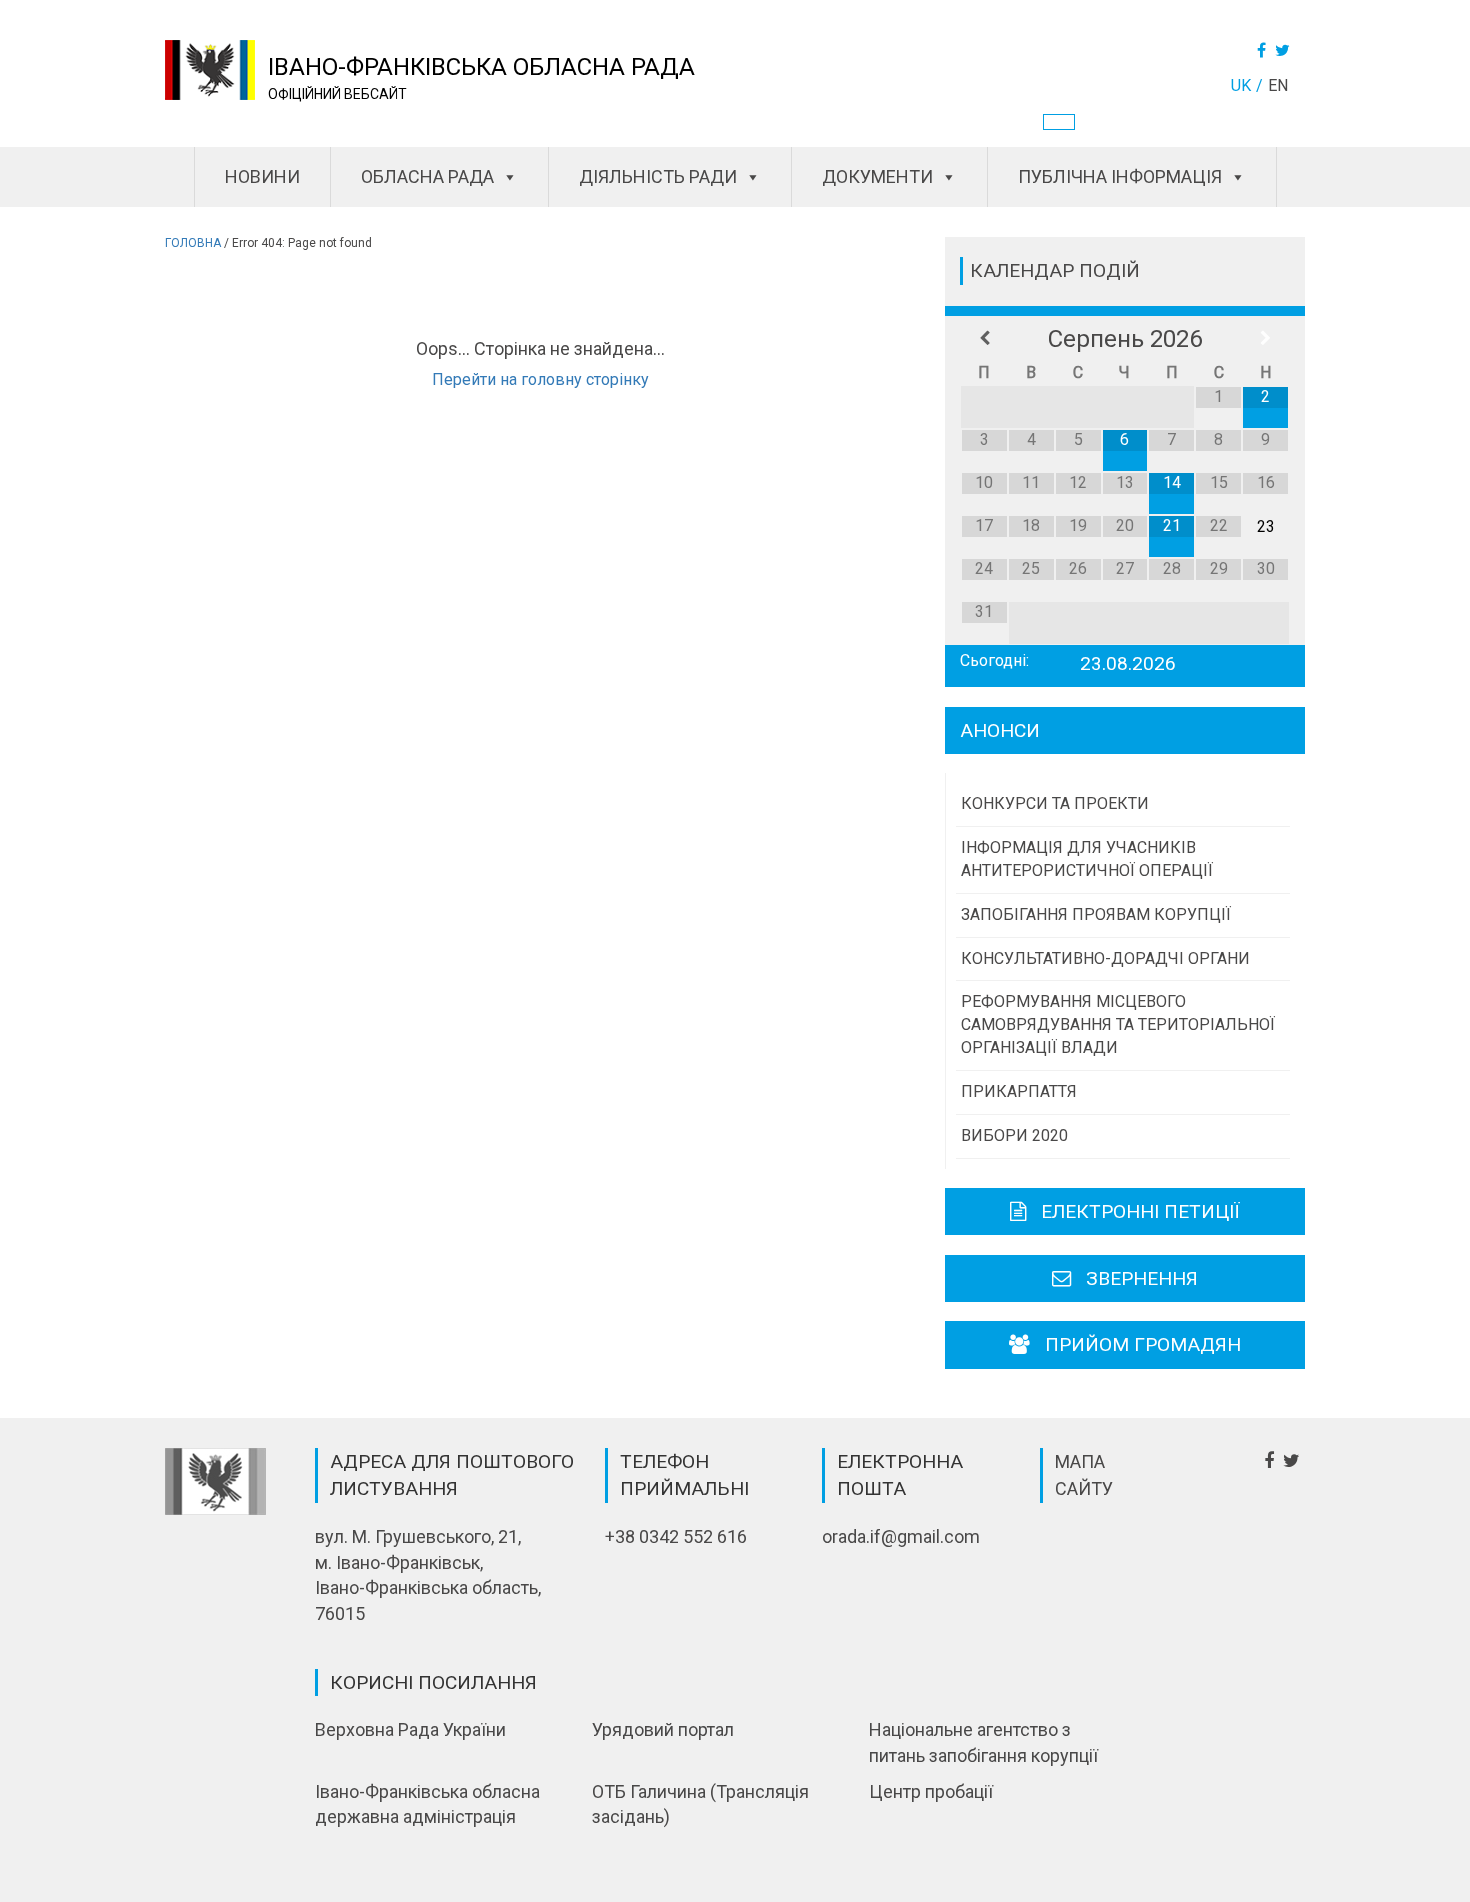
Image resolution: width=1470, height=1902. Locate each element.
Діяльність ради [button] (658, 176)
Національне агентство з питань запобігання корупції (983, 1742)
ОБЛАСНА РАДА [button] (427, 176)
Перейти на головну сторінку (540, 379)
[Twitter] (1285, 50)
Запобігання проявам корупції (1096, 914)
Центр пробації (931, 1791)
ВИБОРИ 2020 (1014, 1135)
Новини (262, 176)
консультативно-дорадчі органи (1105, 958)
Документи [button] (877, 176)
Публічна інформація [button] (1120, 176)
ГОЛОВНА (193, 243)
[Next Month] (1265, 339)
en (1278, 85)
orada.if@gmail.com (901, 1536)
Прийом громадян (1143, 1344)
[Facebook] (1264, 50)
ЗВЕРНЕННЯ (1142, 1278)
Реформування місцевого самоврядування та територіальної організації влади (1118, 1024)
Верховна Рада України (410, 1729)
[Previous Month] (984, 339)
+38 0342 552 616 (676, 1536)
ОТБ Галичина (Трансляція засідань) (700, 1804)
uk (1241, 85)
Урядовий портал (663, 1729)
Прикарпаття (1019, 1091)
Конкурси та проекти (1055, 803)
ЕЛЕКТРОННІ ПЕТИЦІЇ (1140, 1211)
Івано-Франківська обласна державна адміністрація (427, 1804)
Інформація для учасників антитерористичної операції (1087, 859)
